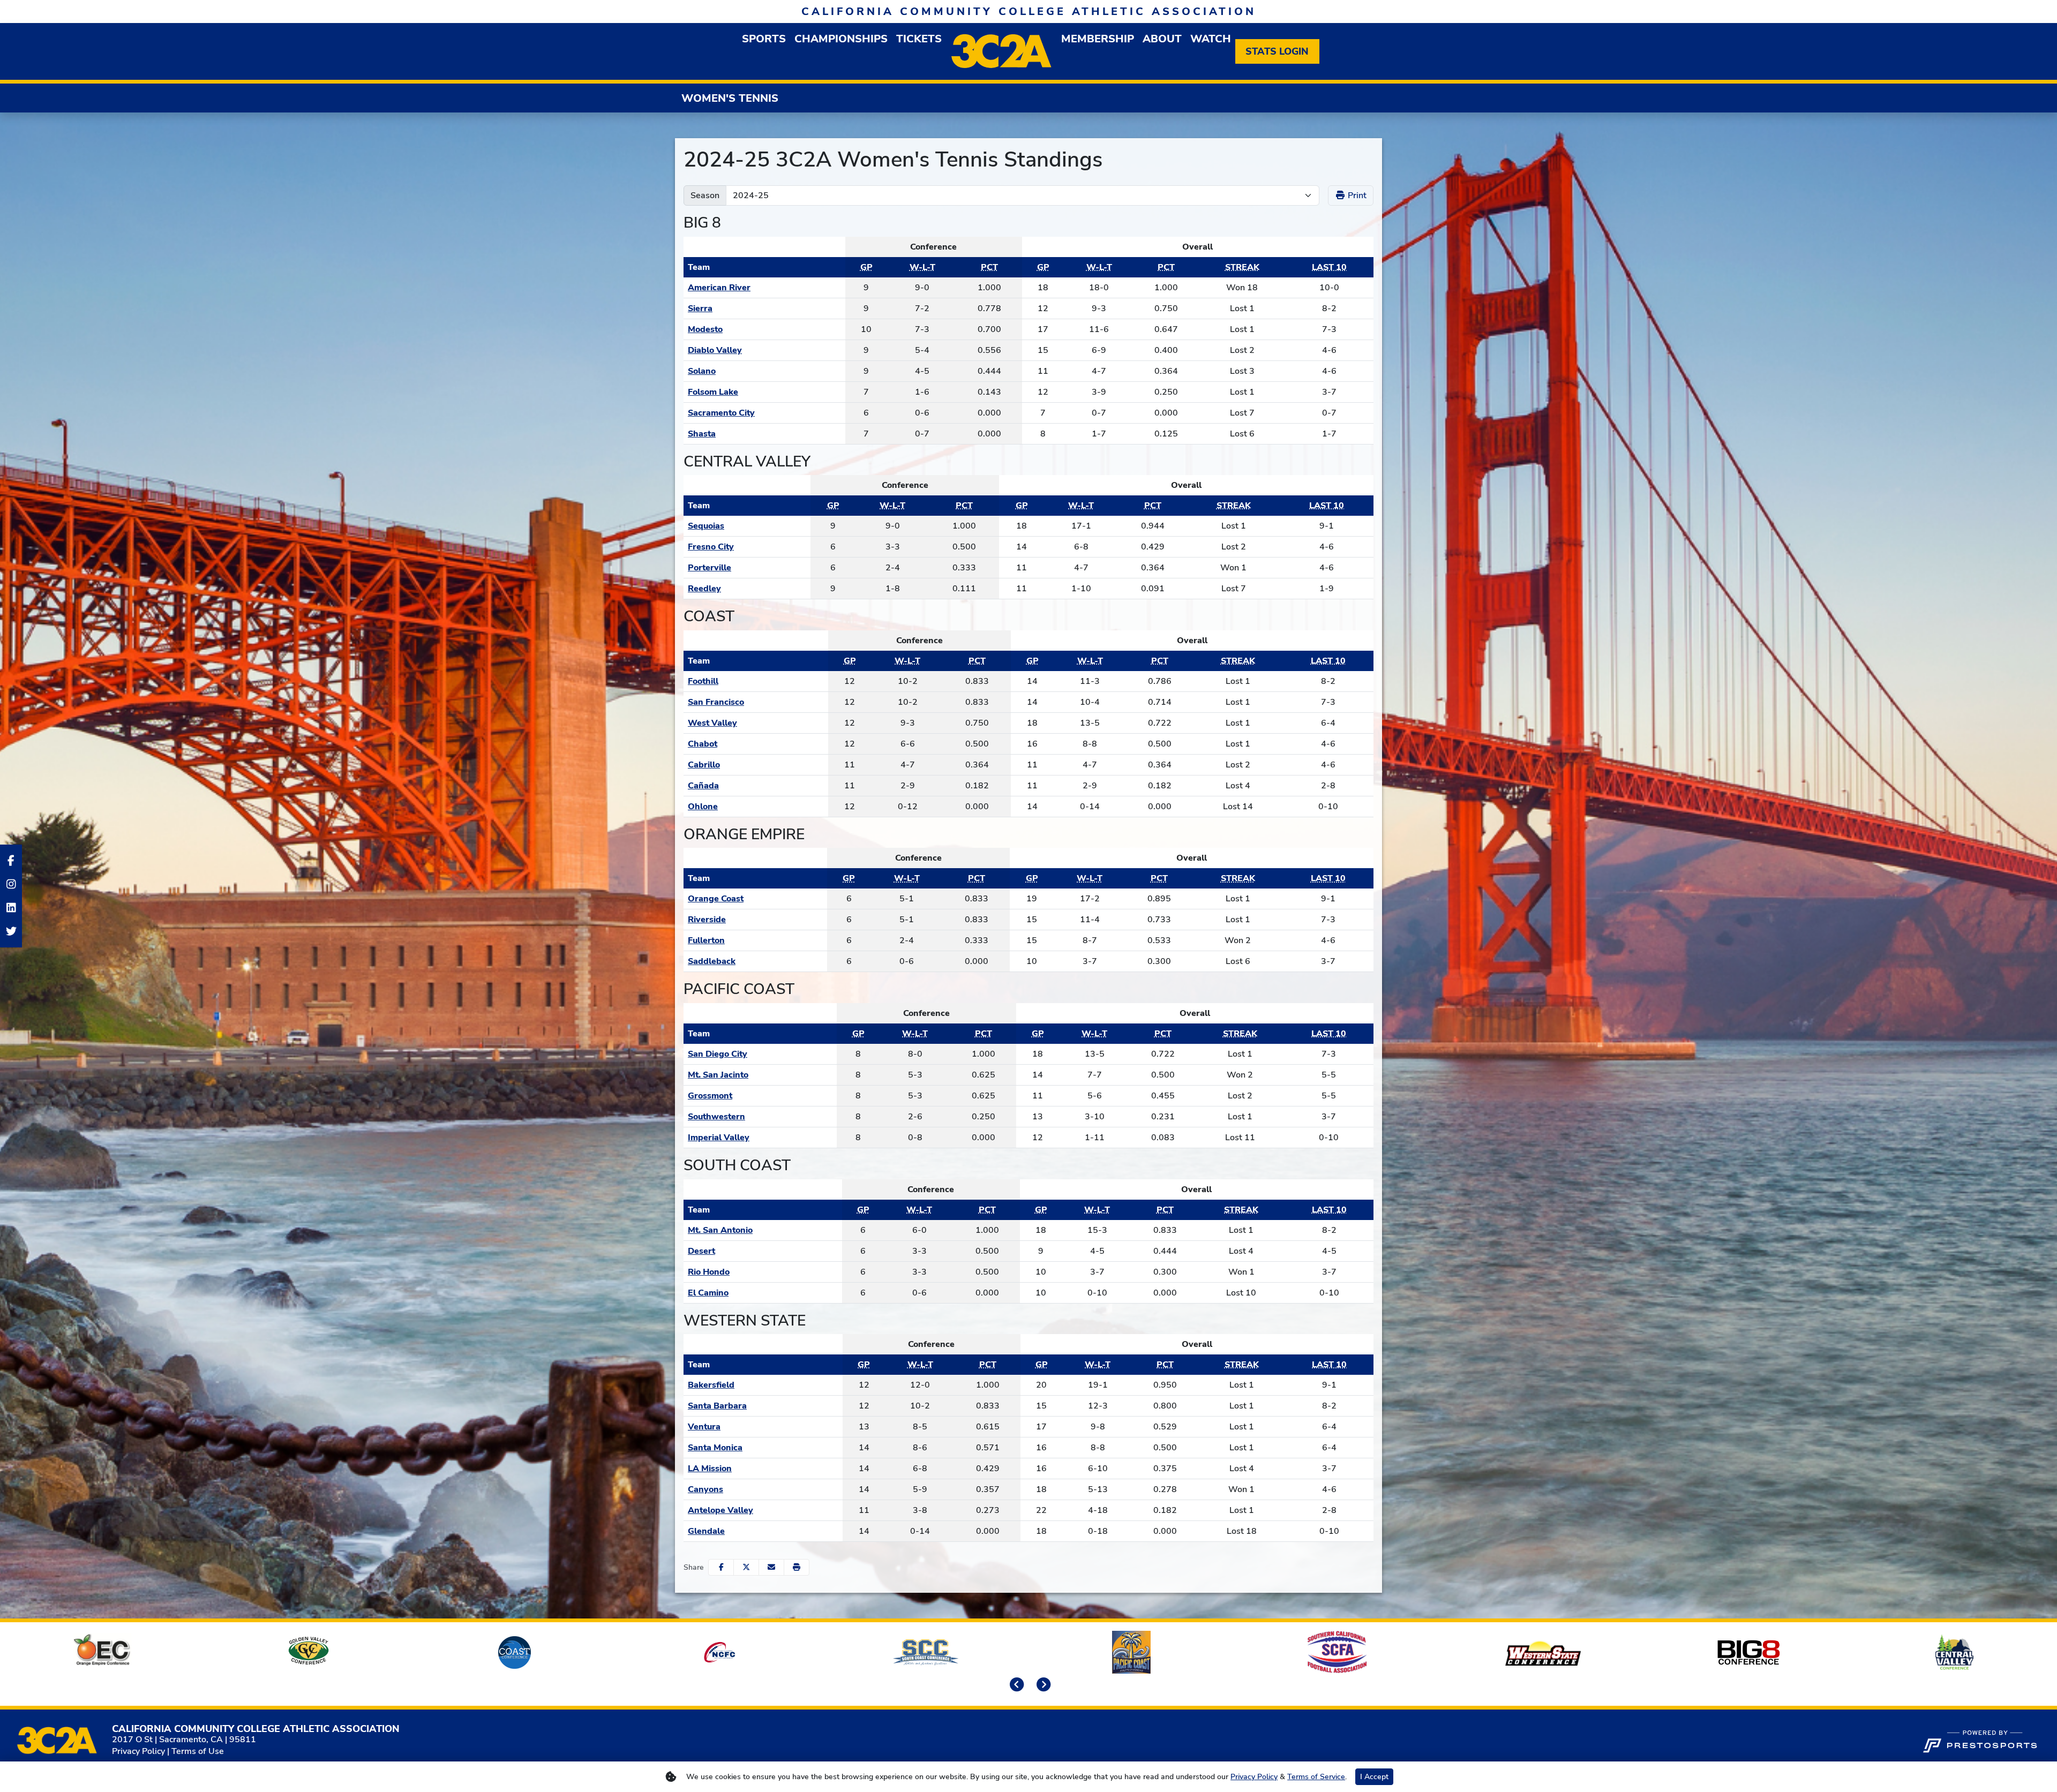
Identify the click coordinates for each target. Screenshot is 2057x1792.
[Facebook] (11, 861)
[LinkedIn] (11, 908)
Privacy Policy (138, 1751)
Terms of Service (1316, 1777)
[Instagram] (11, 884)
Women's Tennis (730, 98)
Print (1356, 195)
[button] (797, 1567)
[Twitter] (11, 931)
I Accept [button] (1374, 1777)
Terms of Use (198, 1751)
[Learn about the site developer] (1980, 1740)
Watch (1211, 39)
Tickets (919, 39)
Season (705, 195)
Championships (841, 39)
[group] (764, 39)
